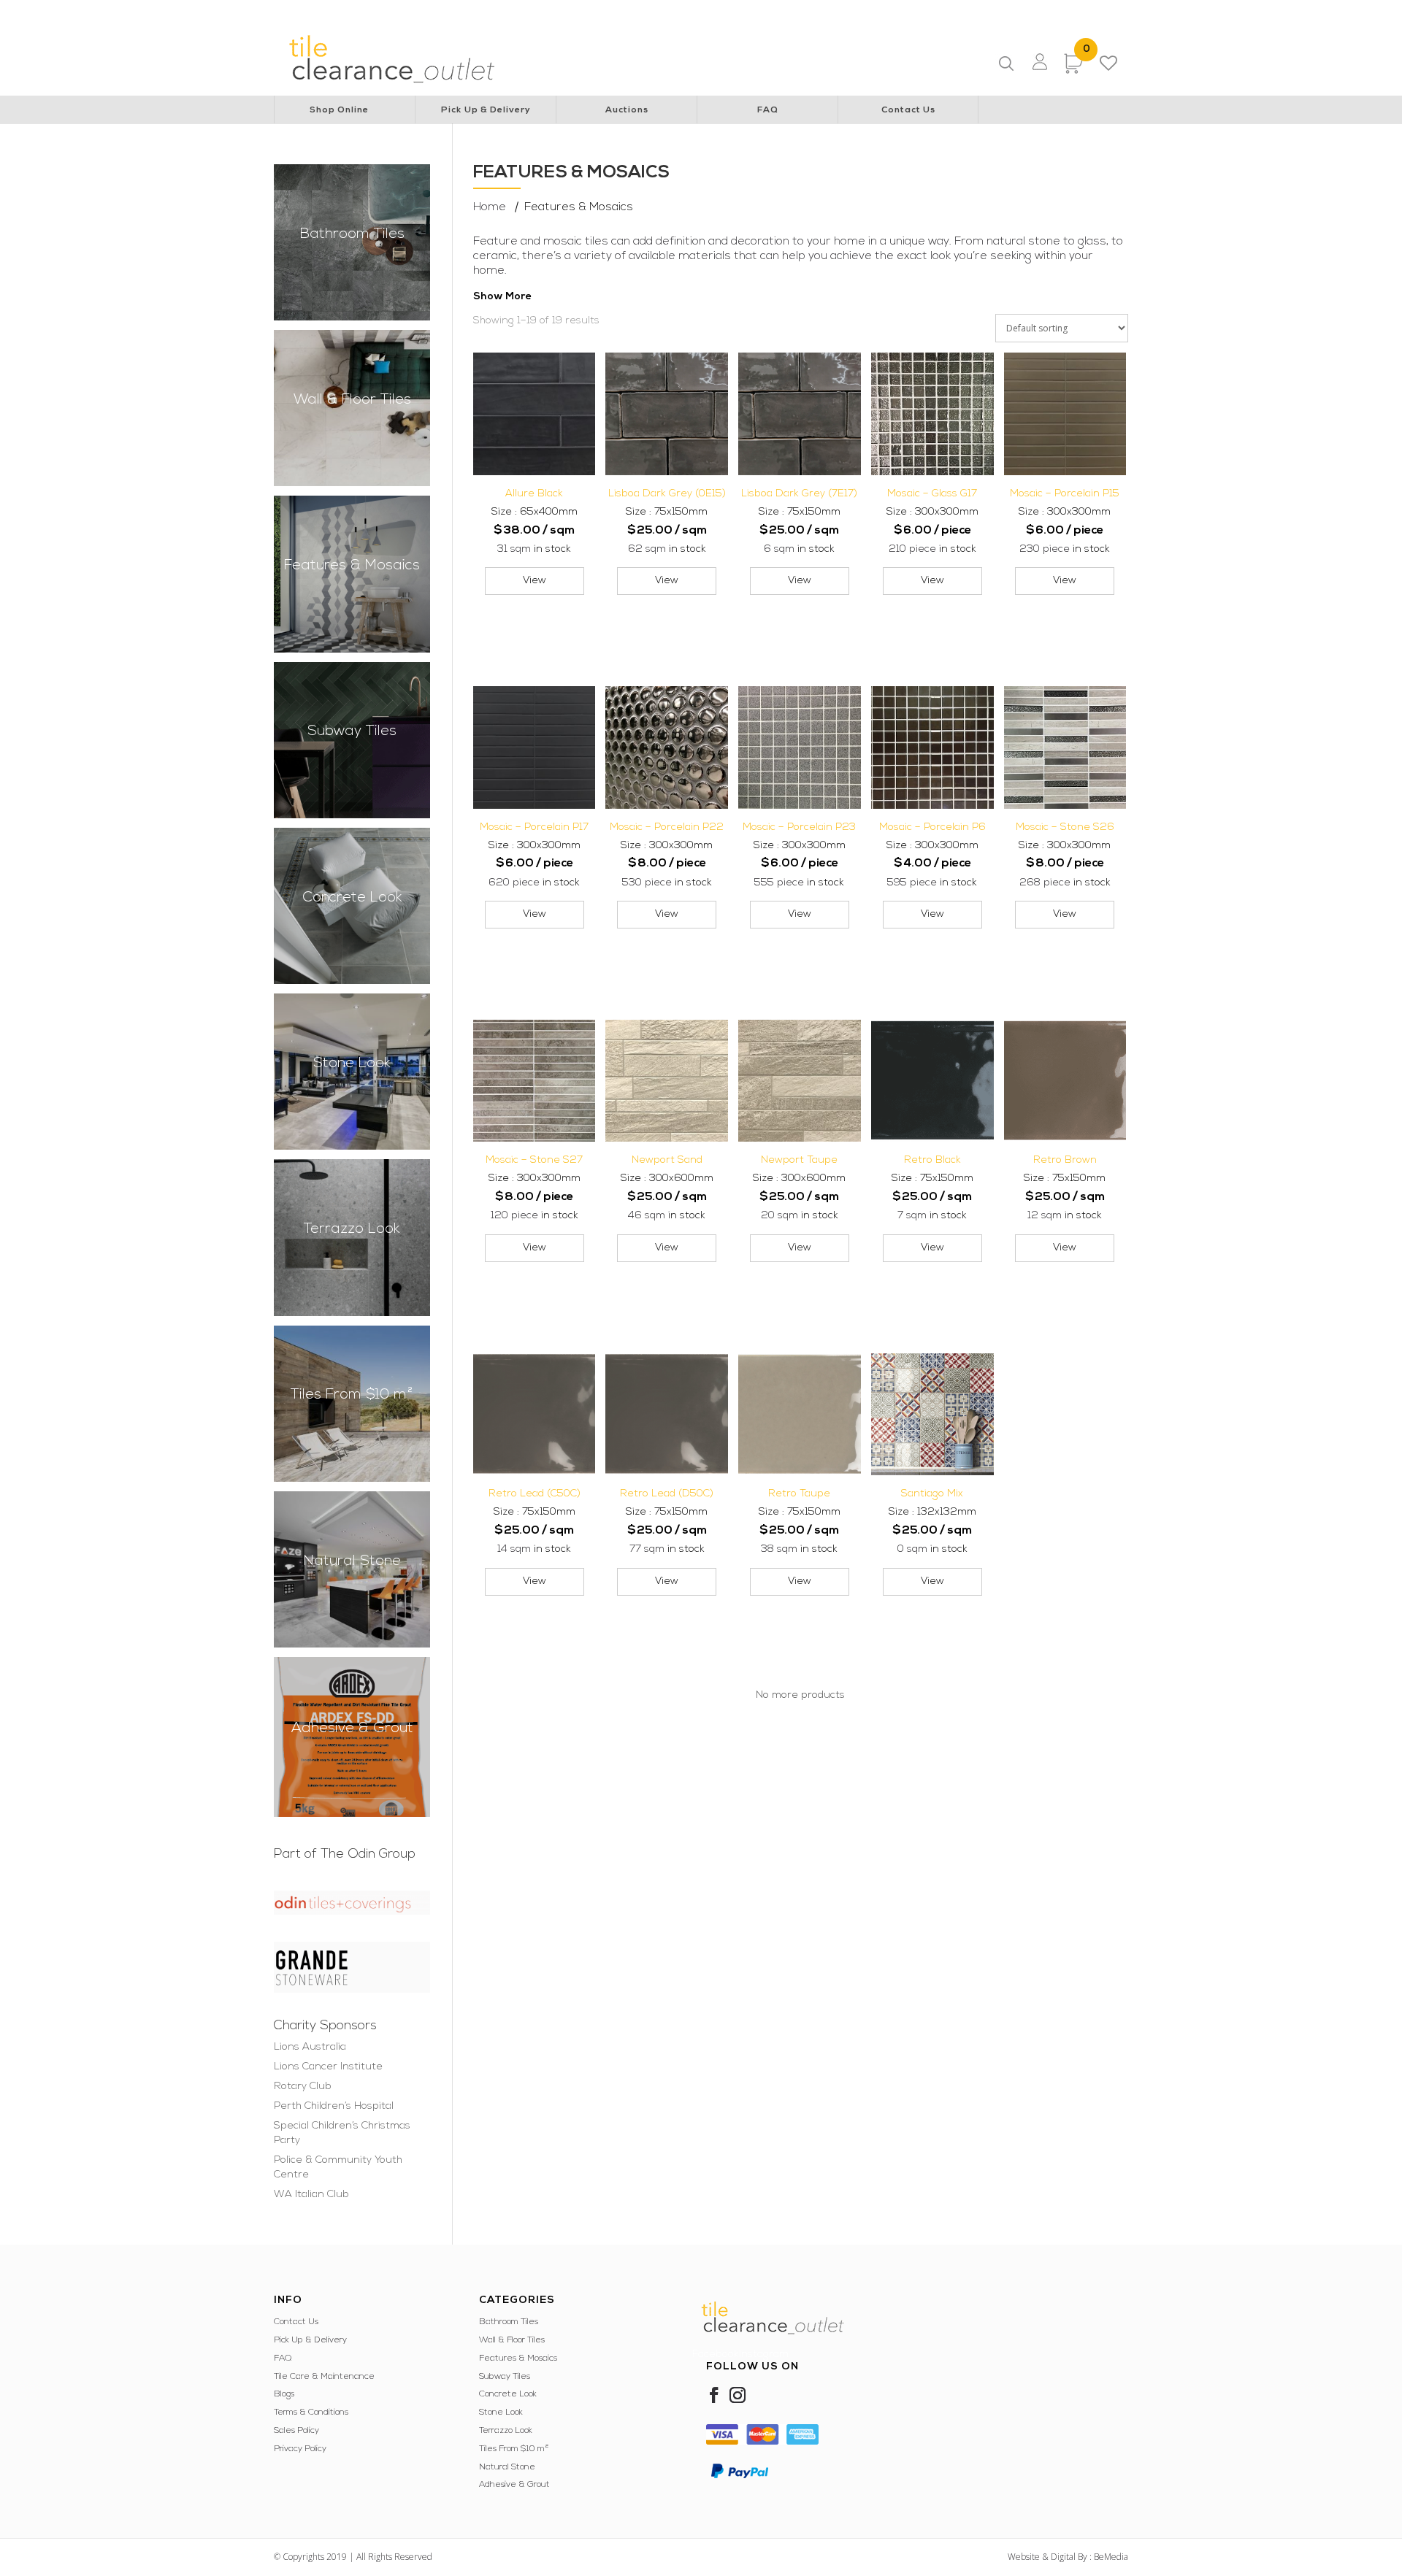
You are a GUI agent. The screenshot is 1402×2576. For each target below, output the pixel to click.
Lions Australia (365, 12)
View (535, 581)
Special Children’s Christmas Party (765, 12)
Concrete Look (508, 2394)
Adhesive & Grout (514, 2485)
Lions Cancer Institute (454, 12)
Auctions (627, 110)
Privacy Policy (300, 2449)
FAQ (768, 110)
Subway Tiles (505, 2377)
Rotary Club (537, 12)
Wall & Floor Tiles (512, 2340)
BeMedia (1111, 2557)
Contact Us (908, 110)
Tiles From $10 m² (514, 2449)
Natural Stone (507, 2467)
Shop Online (339, 110)
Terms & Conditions (311, 2412)
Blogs (284, 2394)
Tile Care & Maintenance (324, 2377)
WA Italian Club (1036, 12)
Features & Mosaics (518, 2358)
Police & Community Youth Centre (920, 12)
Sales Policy (296, 2431)
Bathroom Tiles (509, 2322)
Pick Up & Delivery (486, 110)
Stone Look (501, 2412)
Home (490, 207)
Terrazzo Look (506, 2431)
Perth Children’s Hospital (628, 12)
